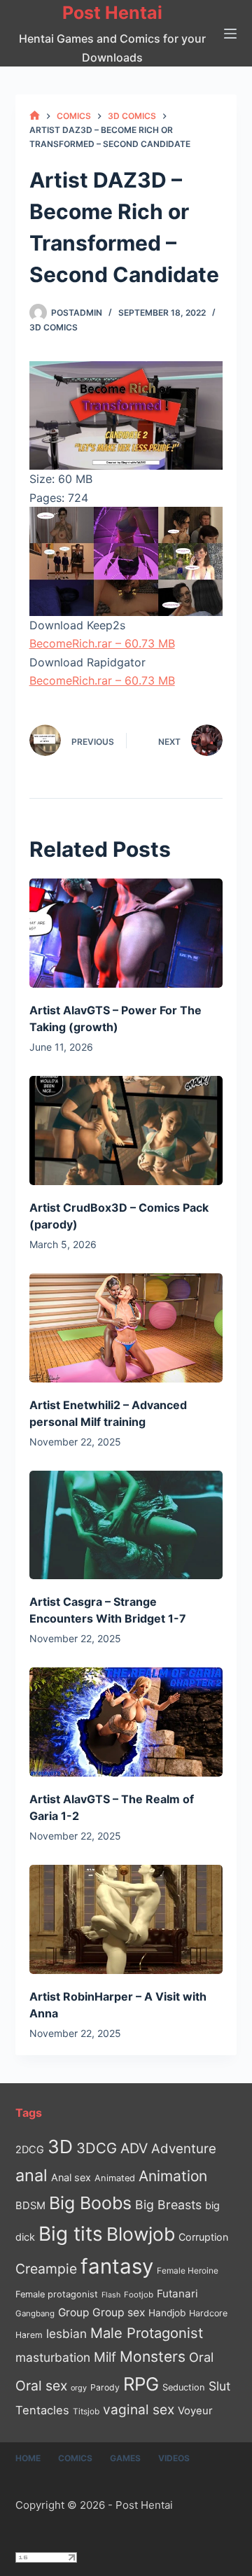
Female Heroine (188, 2271)
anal (31, 2175)
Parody (105, 2387)
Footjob (139, 2295)
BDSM (30, 2206)
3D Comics (54, 327)
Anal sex (71, 2177)
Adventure (184, 2149)
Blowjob (141, 2234)
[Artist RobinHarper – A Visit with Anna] (126, 1919)
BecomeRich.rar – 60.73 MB (102, 643)
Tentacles (42, 2410)
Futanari (177, 2294)
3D (60, 2147)
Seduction (184, 2387)
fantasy (117, 2266)
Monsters (153, 2357)
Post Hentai (112, 13)
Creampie (46, 2269)
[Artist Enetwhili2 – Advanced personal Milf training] (126, 1328)
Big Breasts (168, 2205)
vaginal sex (139, 2410)
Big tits (71, 2234)
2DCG (30, 2149)
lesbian (66, 2333)
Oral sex (41, 2386)
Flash (111, 2295)
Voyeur (195, 2411)
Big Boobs (90, 2203)
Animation (173, 2176)
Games (125, 2458)
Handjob (167, 2313)
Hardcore (208, 2313)
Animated (115, 2178)
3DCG (97, 2148)
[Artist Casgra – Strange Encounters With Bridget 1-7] (126, 1525)
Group (73, 2312)
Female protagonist (57, 2294)
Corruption (203, 2237)
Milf (105, 2357)
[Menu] (230, 34)
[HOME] (35, 116)
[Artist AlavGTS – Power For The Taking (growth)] (126, 933)
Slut (219, 2386)
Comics (75, 2458)
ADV (134, 2148)
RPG (141, 2384)
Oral (201, 2357)
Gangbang (35, 2313)
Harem (29, 2335)
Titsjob (86, 2411)
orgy (79, 2388)
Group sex (119, 2312)
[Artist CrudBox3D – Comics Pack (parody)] (126, 1130)
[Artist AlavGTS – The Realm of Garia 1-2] (126, 1722)
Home (28, 2458)
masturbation (53, 2357)
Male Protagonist (147, 2333)
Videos (174, 2458)
